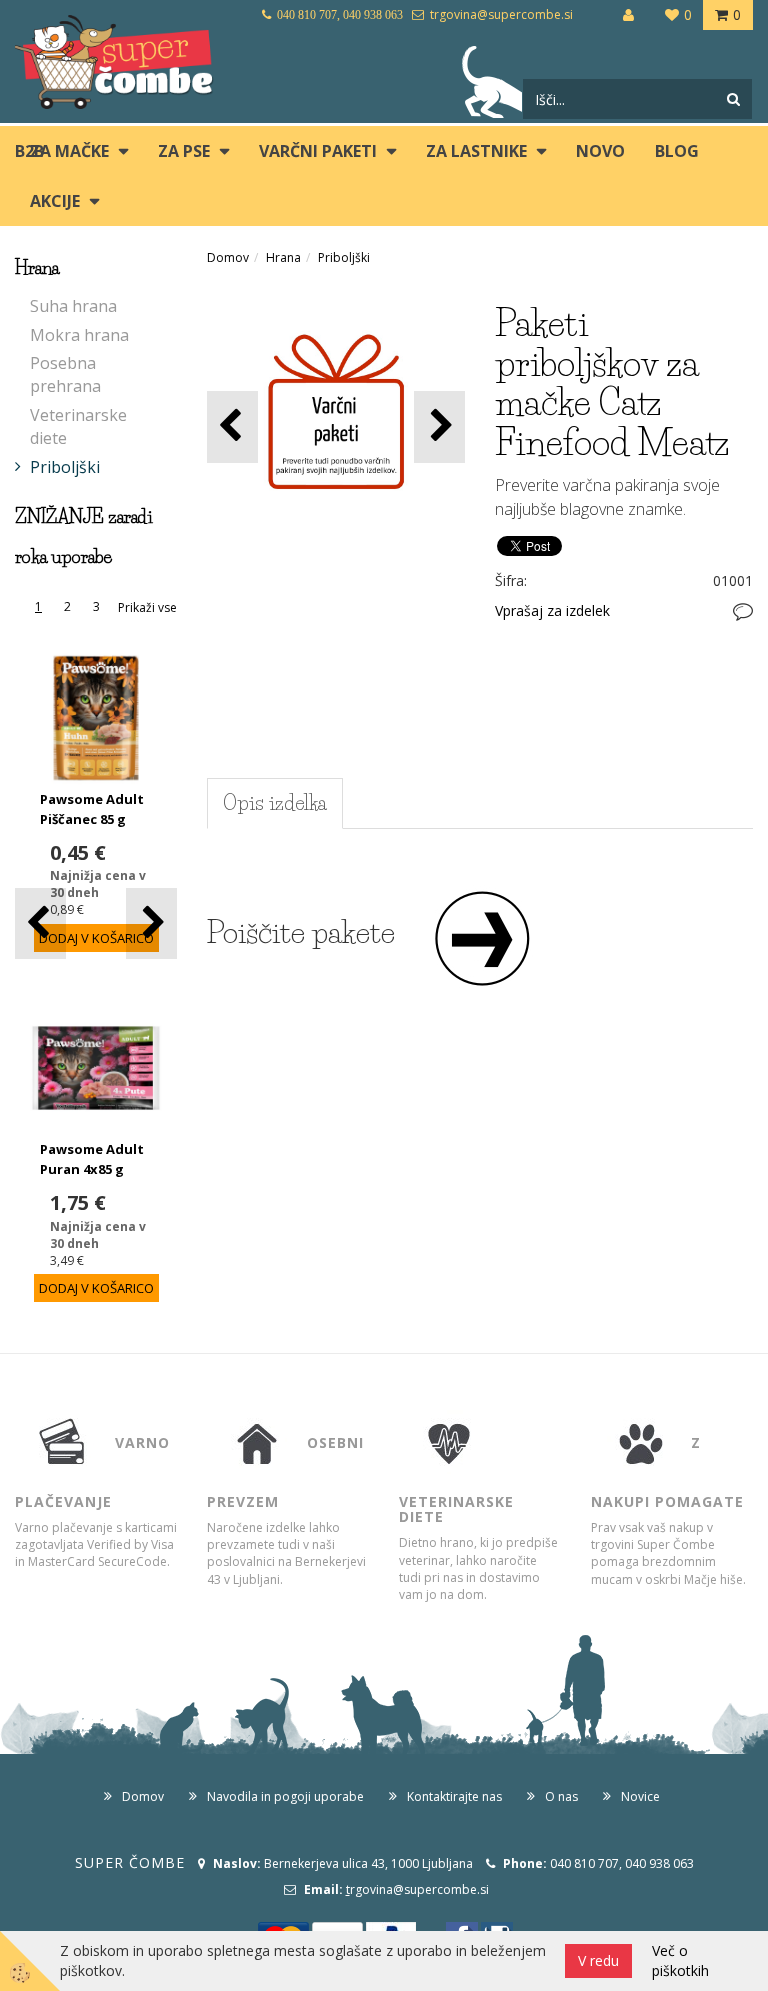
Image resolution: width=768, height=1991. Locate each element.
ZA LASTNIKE (476, 151)
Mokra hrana (79, 335)
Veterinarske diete (78, 426)
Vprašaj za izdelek (552, 610)
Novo (600, 151)
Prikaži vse (147, 607)
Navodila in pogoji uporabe (285, 1796)
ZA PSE (184, 151)
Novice (640, 1796)
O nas (561, 1796)
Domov (228, 257)
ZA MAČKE (69, 151)
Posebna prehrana (65, 374)
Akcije (55, 201)
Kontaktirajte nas (454, 1796)
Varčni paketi (318, 151)
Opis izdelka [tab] (275, 803)
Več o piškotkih (680, 1960)
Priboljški (65, 467)
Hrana (283, 257)
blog (677, 151)
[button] (151, 923)
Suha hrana (73, 306)
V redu (598, 1960)
